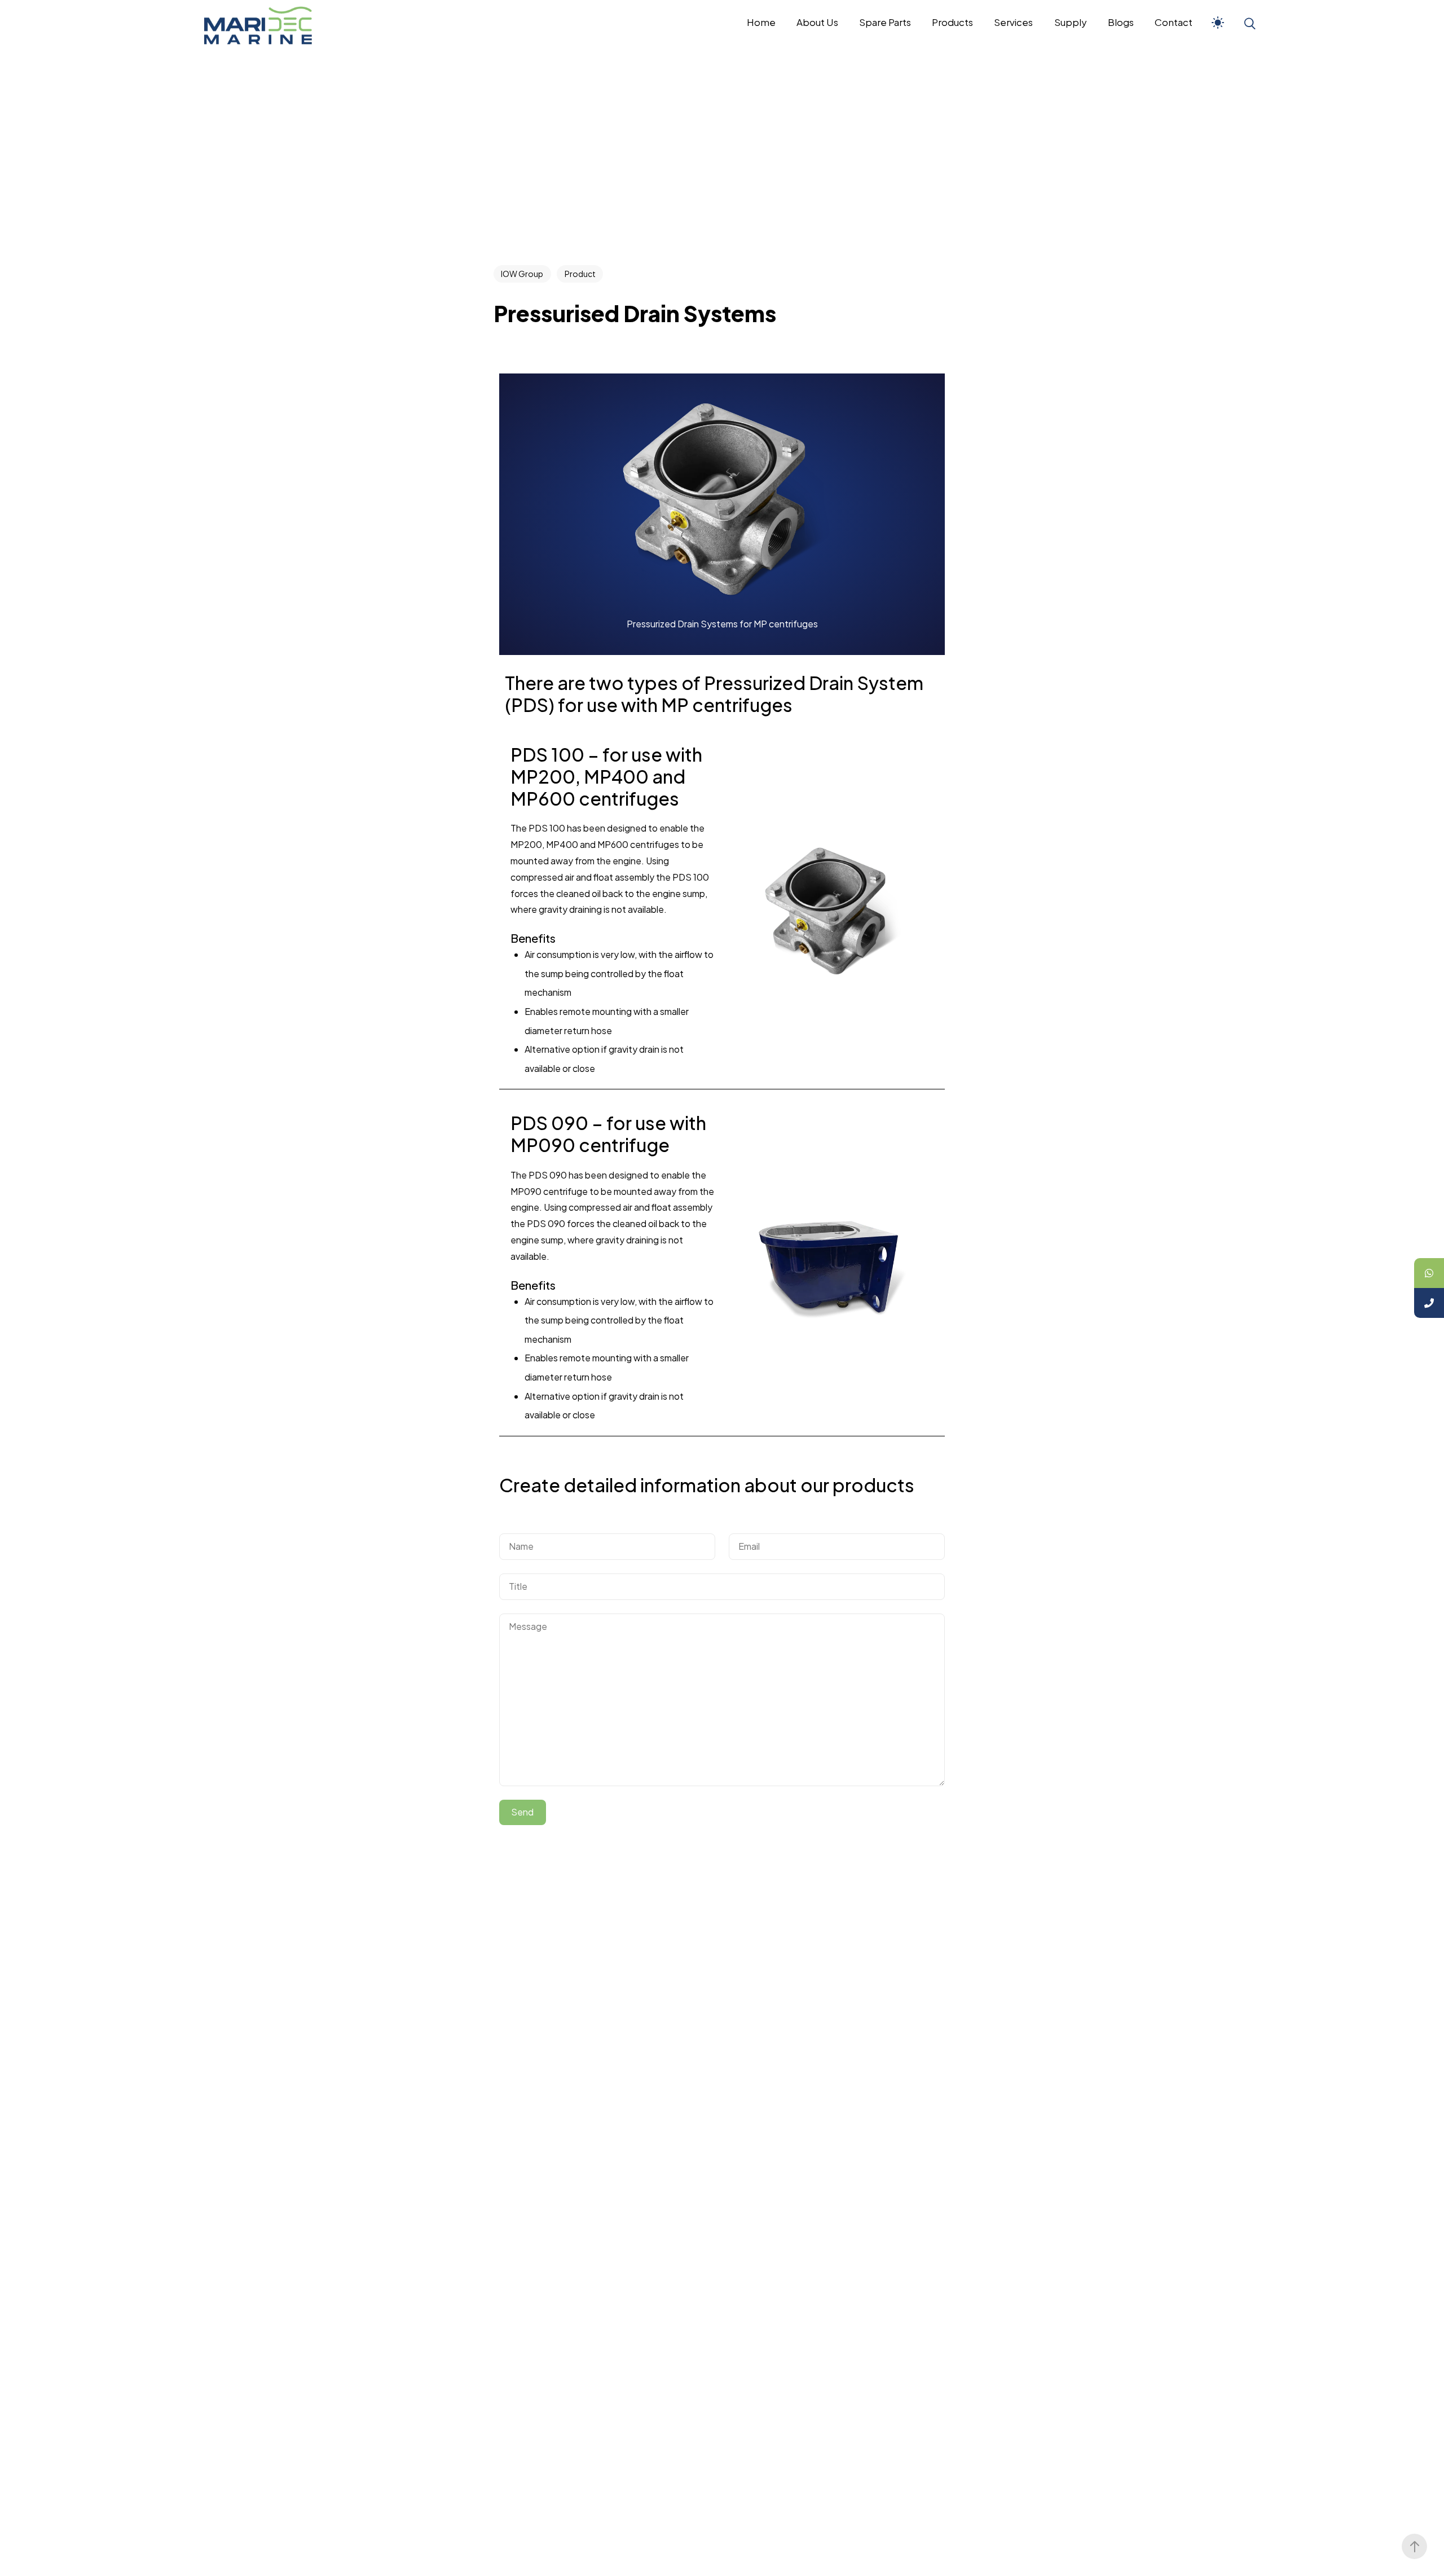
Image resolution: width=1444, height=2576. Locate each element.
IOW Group (522, 274)
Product (580, 274)
